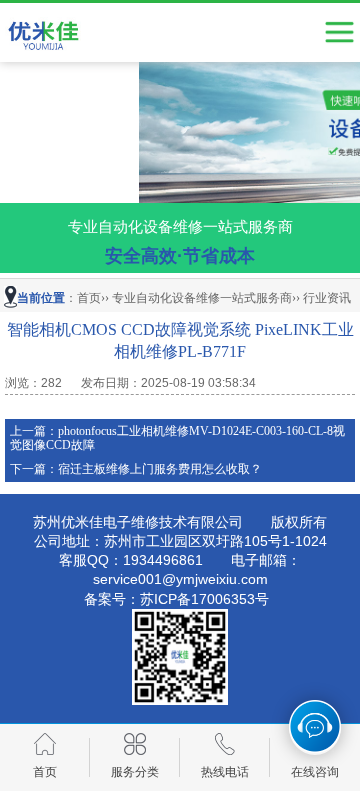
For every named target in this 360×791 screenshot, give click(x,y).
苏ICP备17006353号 (204, 599)
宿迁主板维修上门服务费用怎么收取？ (160, 469)
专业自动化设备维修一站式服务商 (202, 298)
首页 (89, 298)
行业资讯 (327, 298)
